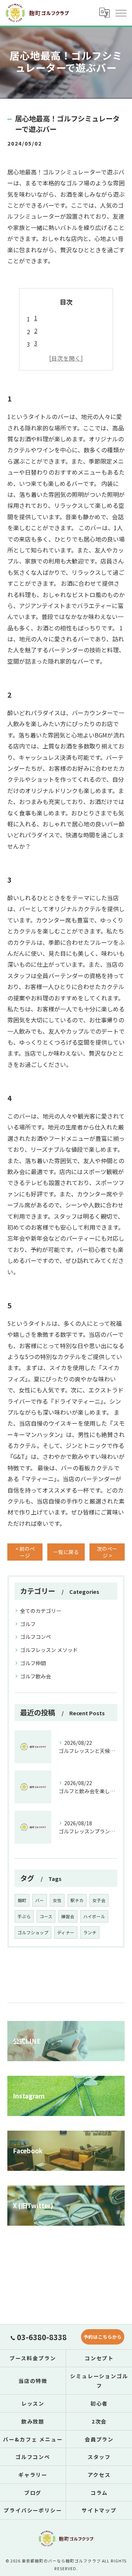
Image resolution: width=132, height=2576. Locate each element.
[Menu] (121, 13)
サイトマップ (99, 2510)
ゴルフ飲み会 (36, 1676)
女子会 (99, 1900)
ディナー (66, 1932)
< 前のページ (25, 1552)
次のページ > (107, 1552)
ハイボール (94, 1916)
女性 (57, 1900)
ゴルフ (28, 1624)
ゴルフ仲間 (33, 1663)
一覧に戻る (66, 1552)
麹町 (22, 1900)
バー (40, 1900)
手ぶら (24, 1916)
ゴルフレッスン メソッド (49, 1650)
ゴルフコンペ (36, 1637)
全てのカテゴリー (41, 1611)
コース (46, 1916)
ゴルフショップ (33, 1932)
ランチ (90, 1932)
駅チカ (77, 1900)
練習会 (68, 1916)
